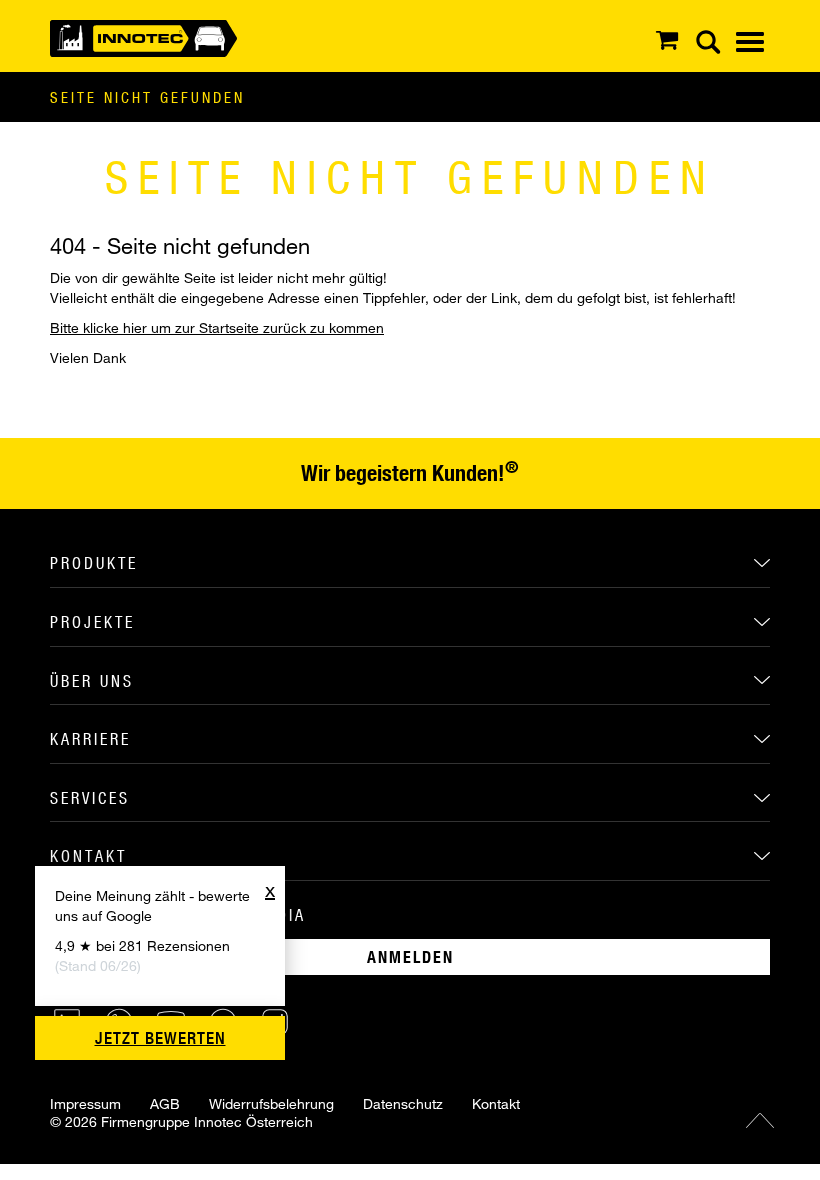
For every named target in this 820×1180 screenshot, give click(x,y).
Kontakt (496, 1103)
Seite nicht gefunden (147, 97)
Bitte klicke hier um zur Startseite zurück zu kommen (217, 327)
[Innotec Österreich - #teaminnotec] (143, 36)
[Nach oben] (760, 1120)
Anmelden (410, 956)
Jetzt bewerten (160, 1038)
